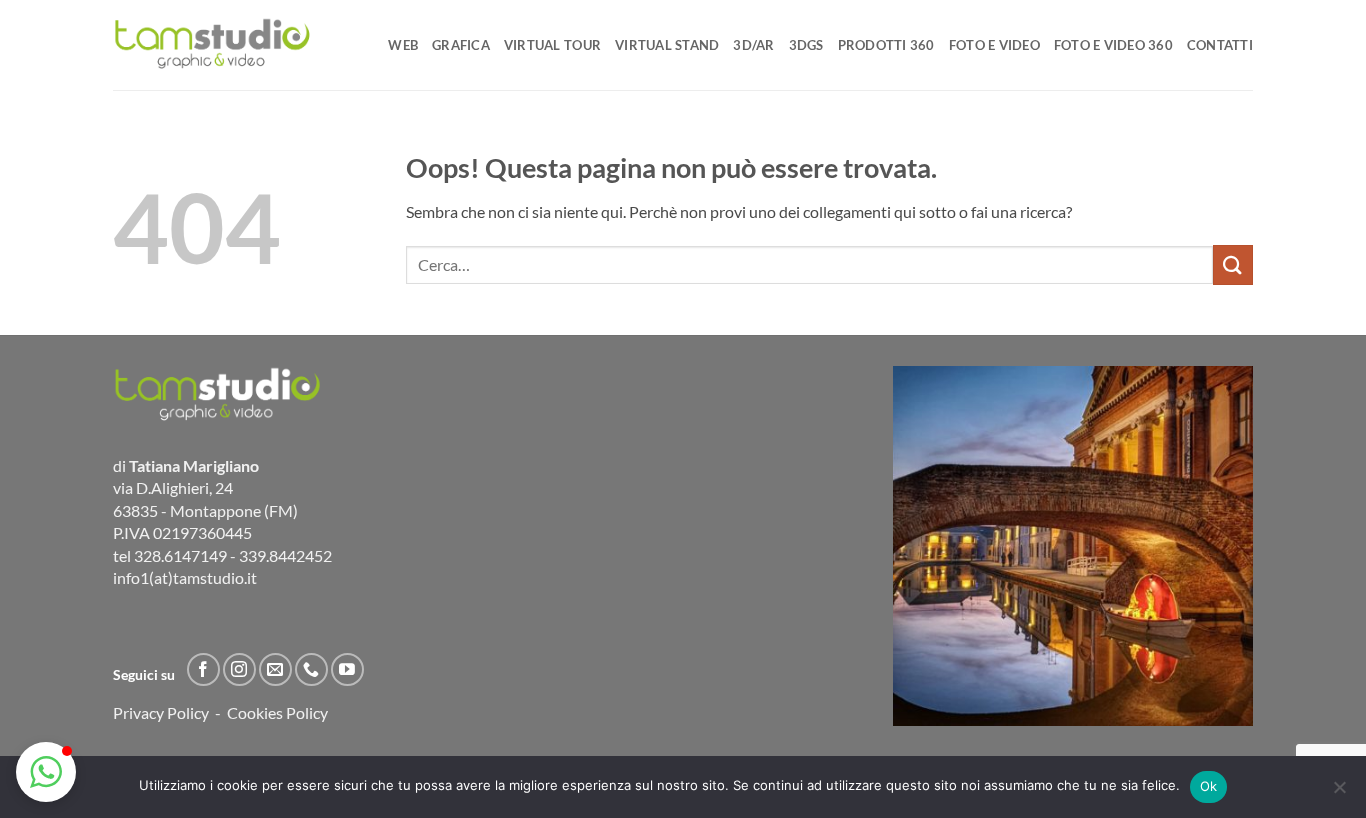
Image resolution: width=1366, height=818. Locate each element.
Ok (1209, 786)
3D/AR (753, 45)
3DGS (806, 45)
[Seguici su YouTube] (347, 669)
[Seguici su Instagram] (239, 669)
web (403, 45)
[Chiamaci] (311, 669)
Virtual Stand (667, 45)
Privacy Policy (161, 712)
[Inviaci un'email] (275, 669)
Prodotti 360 (886, 45)
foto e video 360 (1113, 45)
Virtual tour (552, 45)
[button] (46, 772)
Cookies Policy (277, 712)
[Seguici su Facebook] (203, 669)
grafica (461, 45)
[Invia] (1233, 264)
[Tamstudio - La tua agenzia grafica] (213, 45)
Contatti (1220, 45)
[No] (1339, 793)
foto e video (994, 45)
